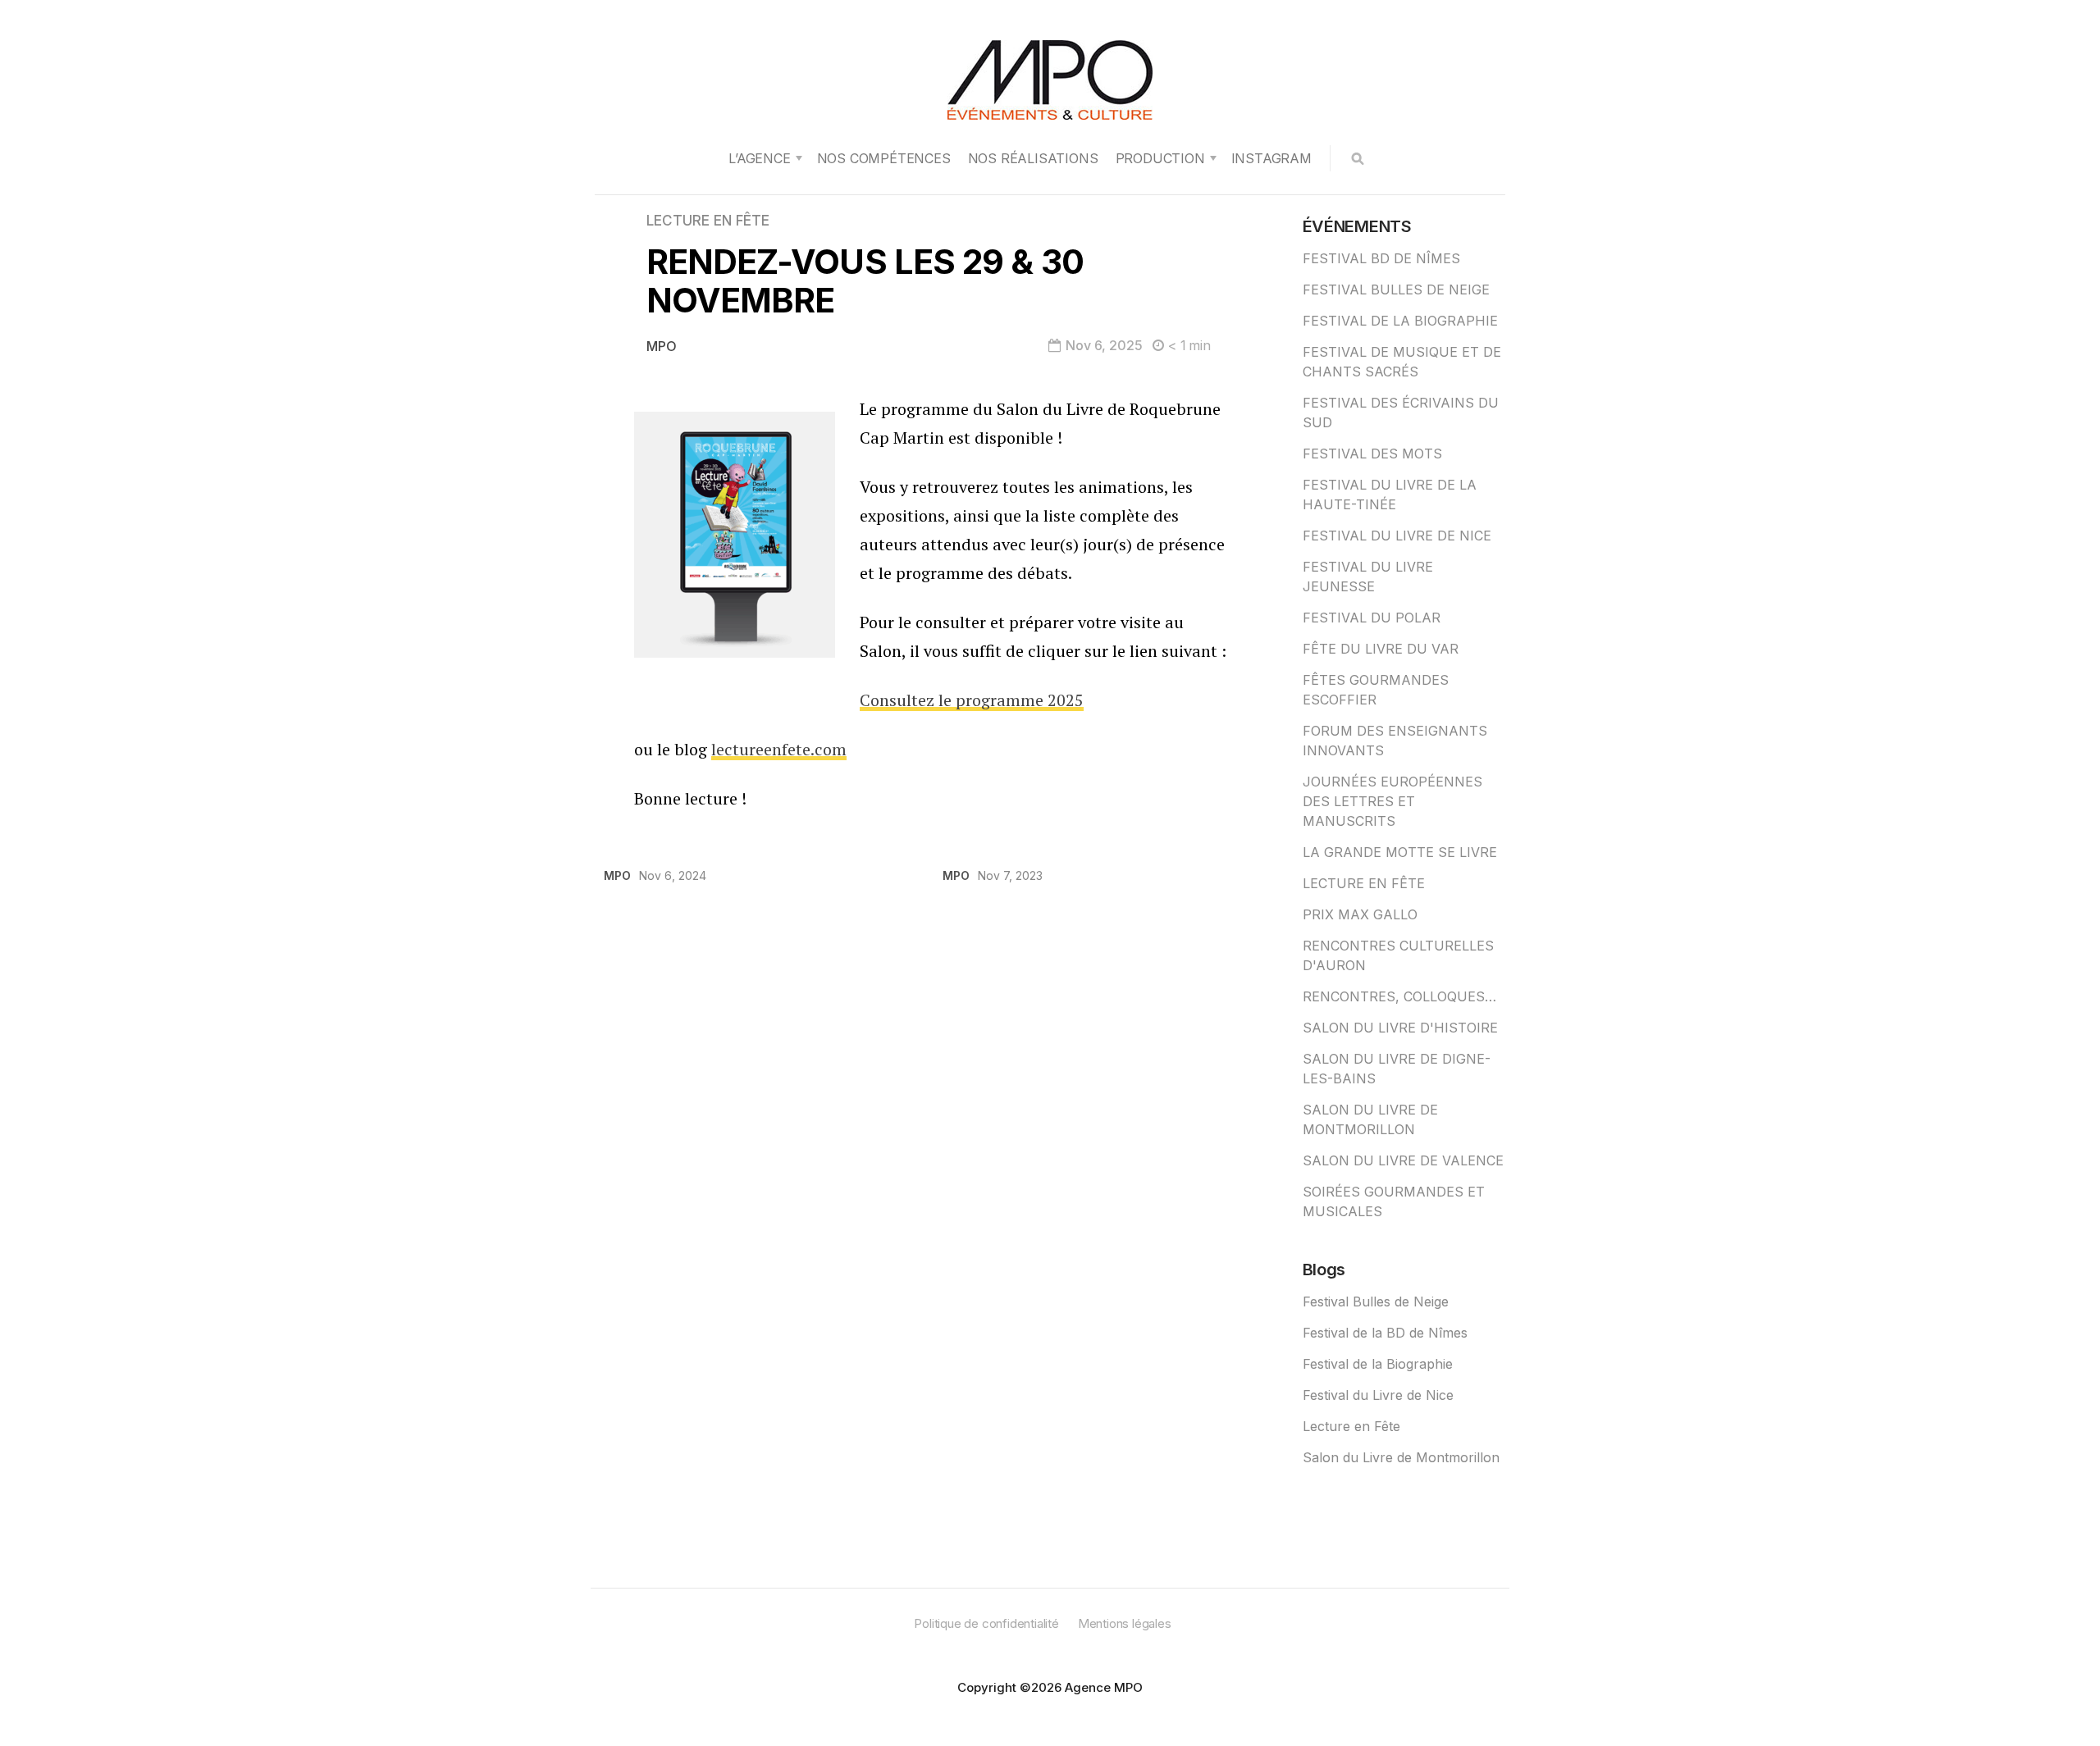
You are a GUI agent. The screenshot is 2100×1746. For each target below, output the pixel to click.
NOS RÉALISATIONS (1033, 158)
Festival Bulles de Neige (1376, 1302)
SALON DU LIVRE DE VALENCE (1403, 1160)
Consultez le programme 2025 (972, 700)
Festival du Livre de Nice (1378, 1395)
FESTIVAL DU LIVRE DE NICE (1397, 536)
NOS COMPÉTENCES (884, 158)
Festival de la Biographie (1378, 1364)
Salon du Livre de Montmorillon (1401, 1457)
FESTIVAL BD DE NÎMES (1381, 258)
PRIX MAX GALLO (1360, 914)
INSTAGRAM (1271, 158)
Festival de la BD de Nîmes (1385, 1333)
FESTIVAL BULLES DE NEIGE (1396, 289)
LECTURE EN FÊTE (708, 221)
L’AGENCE (759, 158)
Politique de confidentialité (986, 1623)
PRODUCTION (1160, 158)
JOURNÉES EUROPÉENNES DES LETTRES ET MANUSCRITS (1392, 801)
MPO (662, 346)
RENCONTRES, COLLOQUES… (1399, 996)
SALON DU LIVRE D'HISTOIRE (1400, 1028)
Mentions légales (1125, 1623)
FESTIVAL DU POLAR (1372, 618)
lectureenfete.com (779, 749)
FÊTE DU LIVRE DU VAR (1381, 649)
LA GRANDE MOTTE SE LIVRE (1400, 852)
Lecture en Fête (1351, 1426)
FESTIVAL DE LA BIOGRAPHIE (1400, 321)
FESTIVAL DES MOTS (1372, 454)
